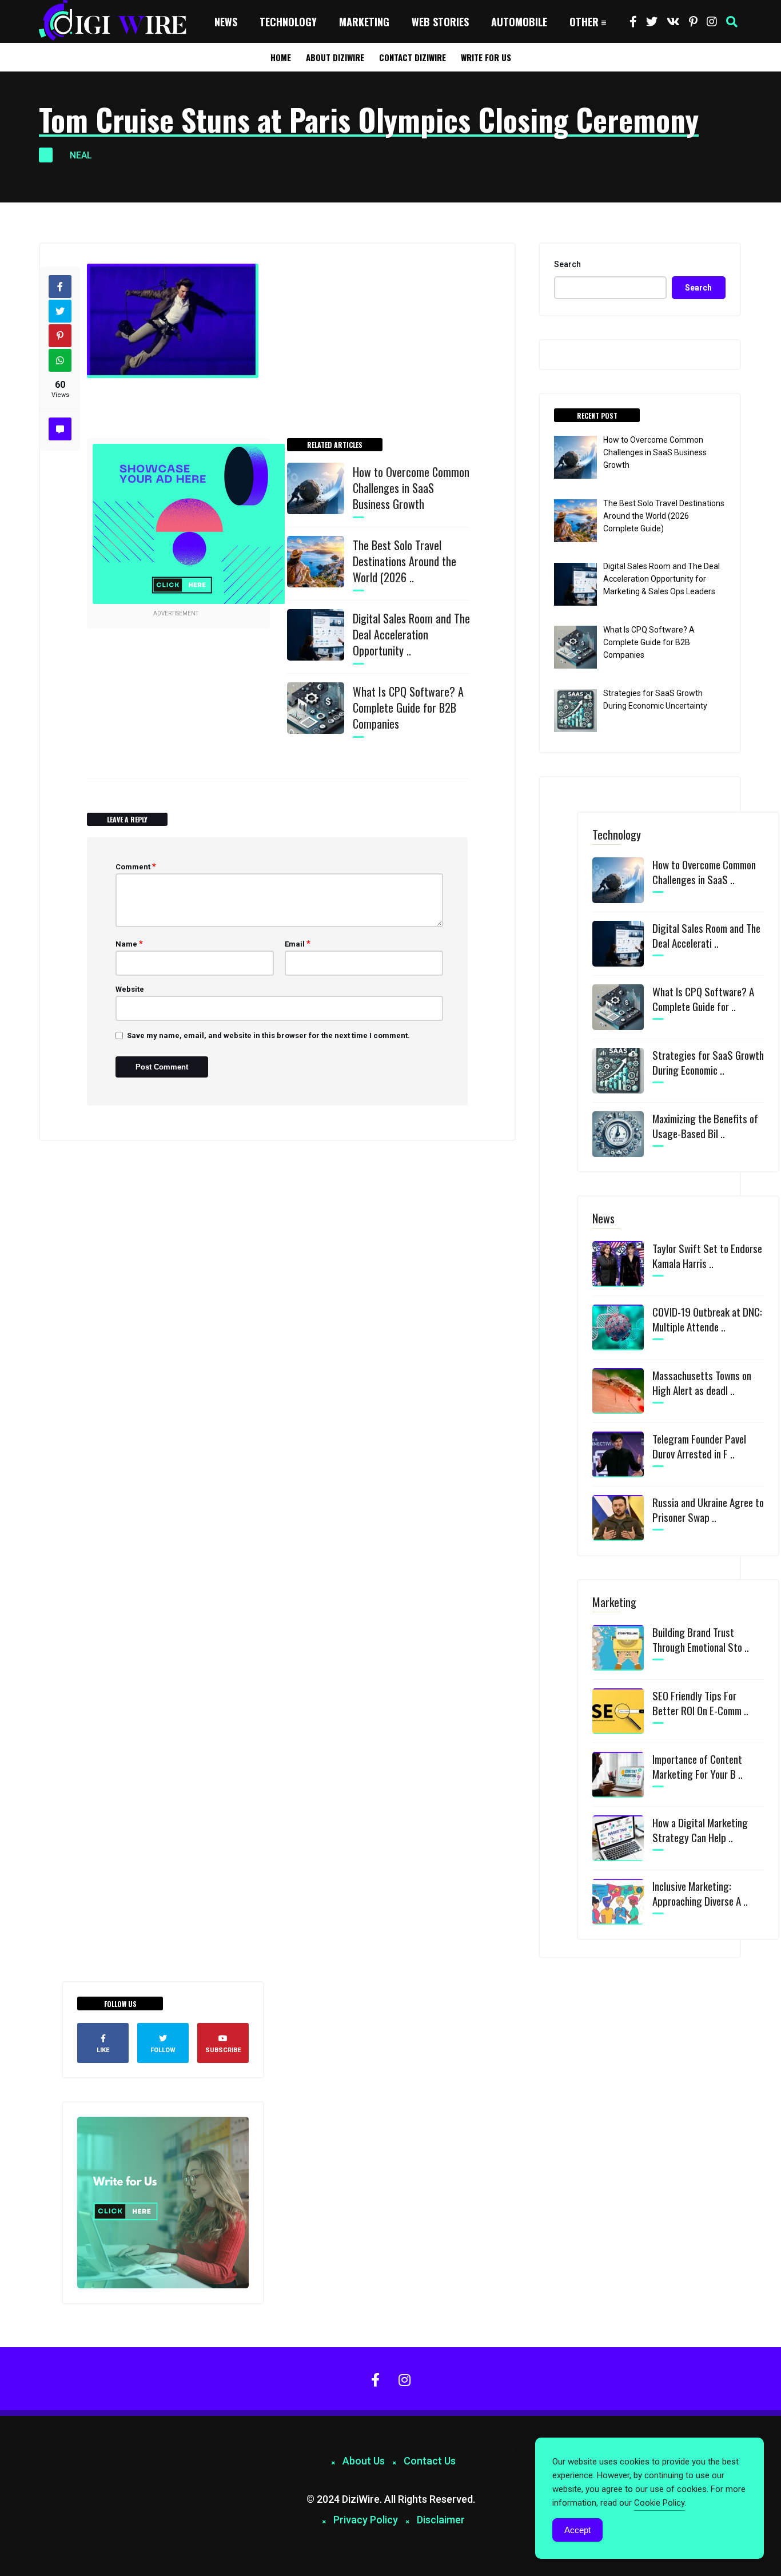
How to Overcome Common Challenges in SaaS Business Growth (411, 488)
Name (129, 944)
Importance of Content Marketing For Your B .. (698, 1766)
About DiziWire (335, 57)
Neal (81, 155)
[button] (732, 22)
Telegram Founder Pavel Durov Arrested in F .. (699, 1446)
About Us (364, 2461)
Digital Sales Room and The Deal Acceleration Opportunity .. (411, 634)
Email (298, 944)
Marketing (364, 22)
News (226, 22)
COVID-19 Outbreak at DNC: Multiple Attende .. (707, 1319)
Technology (288, 22)
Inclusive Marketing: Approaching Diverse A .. (700, 1893)
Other (584, 22)
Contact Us (430, 2461)
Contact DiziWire (413, 57)
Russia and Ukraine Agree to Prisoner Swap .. (708, 1509)
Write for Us (486, 57)
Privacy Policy (366, 2520)
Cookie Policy (660, 2503)
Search (567, 264)
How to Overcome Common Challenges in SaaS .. (704, 872)
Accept (577, 2530)
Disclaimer (441, 2520)
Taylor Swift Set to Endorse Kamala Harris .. (707, 1255)
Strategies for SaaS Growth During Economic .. (708, 1062)
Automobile (519, 22)
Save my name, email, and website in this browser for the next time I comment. (268, 1035)
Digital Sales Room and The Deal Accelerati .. (706, 935)
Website (130, 989)
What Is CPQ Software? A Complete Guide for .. (703, 999)
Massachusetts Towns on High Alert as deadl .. (702, 1382)
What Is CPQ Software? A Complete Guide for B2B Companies (408, 707)
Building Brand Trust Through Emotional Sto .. (701, 1639)
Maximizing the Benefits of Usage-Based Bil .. (705, 1126)
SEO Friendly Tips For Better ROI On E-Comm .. (700, 1703)
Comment (136, 866)
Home (281, 57)
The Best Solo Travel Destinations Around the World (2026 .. (405, 561)
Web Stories (440, 22)
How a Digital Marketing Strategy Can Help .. (700, 1830)
